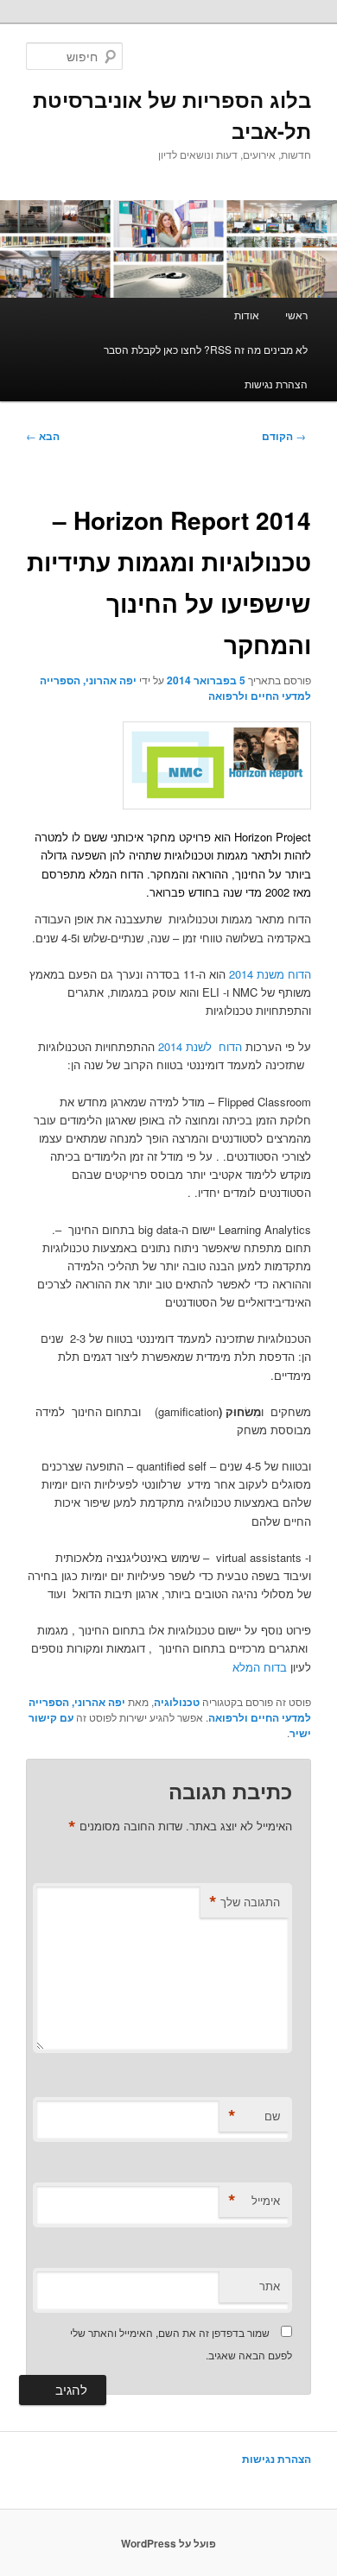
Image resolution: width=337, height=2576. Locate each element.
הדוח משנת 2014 (268, 974)
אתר (270, 2286)
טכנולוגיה (177, 1702)
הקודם (284, 436)
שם (254, 2116)
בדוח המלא (260, 1667)
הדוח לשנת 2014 (200, 1046)
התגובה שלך (245, 1902)
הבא (43, 436)
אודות (247, 315)
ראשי (296, 315)
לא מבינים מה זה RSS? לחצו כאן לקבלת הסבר (206, 349)
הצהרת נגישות (276, 384)
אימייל (254, 2201)
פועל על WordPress (168, 2543)
